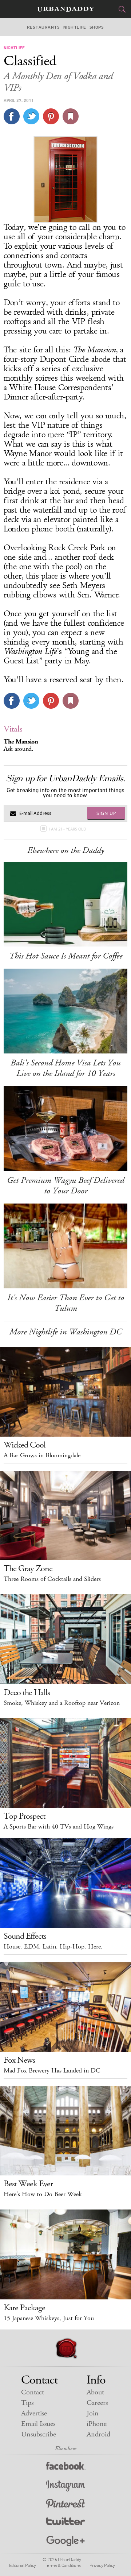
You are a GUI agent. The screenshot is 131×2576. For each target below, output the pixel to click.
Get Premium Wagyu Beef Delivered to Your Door (65, 1186)
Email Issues (38, 2424)
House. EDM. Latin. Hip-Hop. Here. (53, 1947)
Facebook (66, 2467)
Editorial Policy (23, 2565)
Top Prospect (24, 1816)
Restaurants (43, 27)
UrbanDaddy (65, 9)
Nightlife (75, 27)
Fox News (19, 2060)
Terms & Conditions (63, 2565)
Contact (33, 2392)
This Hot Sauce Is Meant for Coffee (66, 956)
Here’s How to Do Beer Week (43, 2194)
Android (98, 2434)
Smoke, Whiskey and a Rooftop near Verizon (62, 1703)
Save (51, 116)
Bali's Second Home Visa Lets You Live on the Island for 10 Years (65, 1068)
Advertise (34, 2413)
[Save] (71, 116)
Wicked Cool (25, 1445)
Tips (27, 2403)
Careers (97, 2403)
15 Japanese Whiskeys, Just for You (49, 2318)
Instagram (65, 2486)
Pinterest (65, 2504)
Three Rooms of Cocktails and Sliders (52, 1579)
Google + (65, 2541)
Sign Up (106, 813)
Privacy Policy (102, 2565)
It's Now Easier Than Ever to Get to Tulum (66, 1303)
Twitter (66, 2523)
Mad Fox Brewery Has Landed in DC (52, 2071)
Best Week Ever (28, 2184)
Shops (97, 27)
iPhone (97, 2424)
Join (93, 2413)
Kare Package (24, 2308)
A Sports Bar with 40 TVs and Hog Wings (59, 1827)
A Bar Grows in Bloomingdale (42, 1455)
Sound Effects (25, 1936)
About (95, 2392)
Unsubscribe (39, 2434)
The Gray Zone (28, 1569)
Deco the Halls (27, 1693)
